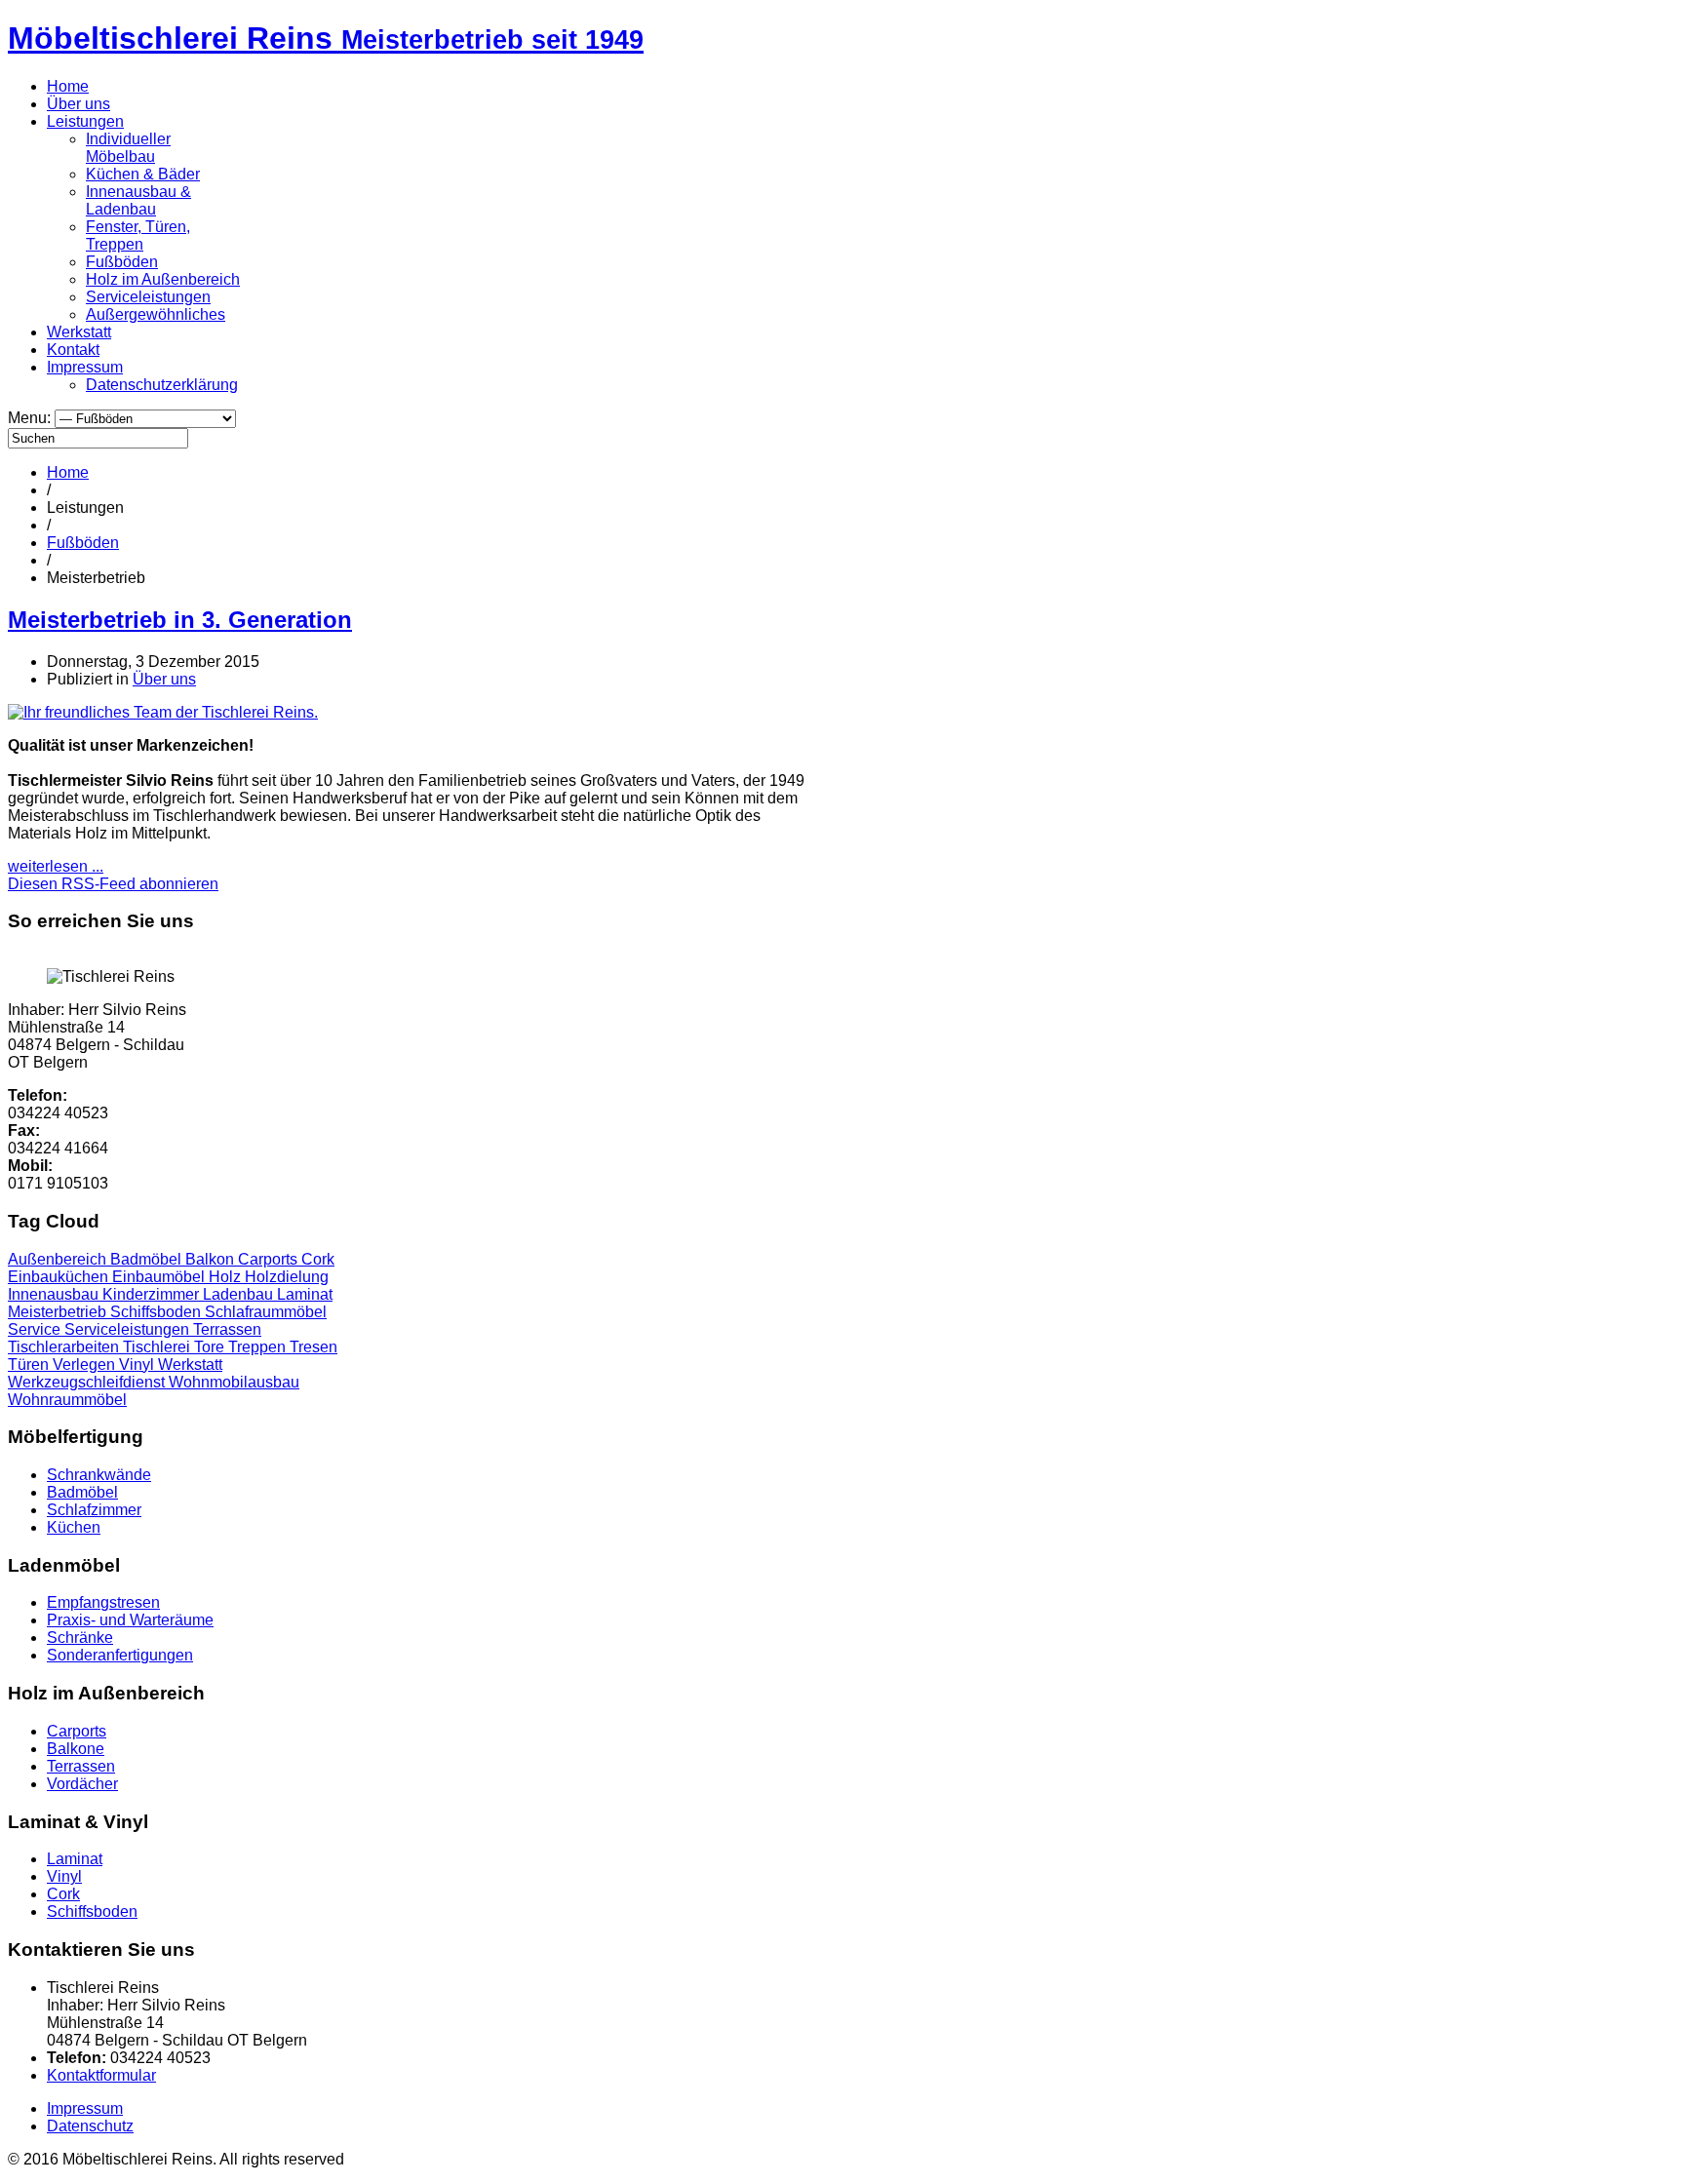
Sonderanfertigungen (120, 1655)
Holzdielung (287, 1277)
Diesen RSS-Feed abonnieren (113, 884)
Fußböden (122, 262)
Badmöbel (148, 1259)
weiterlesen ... (56, 866)
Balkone (76, 1749)
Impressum (85, 367)
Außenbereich (59, 1259)
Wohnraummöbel (67, 1400)
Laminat (305, 1294)
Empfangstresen (103, 1602)
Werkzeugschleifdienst (88, 1382)
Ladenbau (240, 1294)
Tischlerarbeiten (65, 1347)
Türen (30, 1365)
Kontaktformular (101, 2075)
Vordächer (82, 1784)
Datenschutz (90, 2126)
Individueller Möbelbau (128, 148)
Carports (270, 1259)
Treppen (259, 1347)
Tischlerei (158, 1347)
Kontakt (73, 350)
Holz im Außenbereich (163, 279)
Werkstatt (79, 332)
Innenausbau (55, 1294)
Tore (211, 1347)
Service (36, 1329)
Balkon (212, 1259)
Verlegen (86, 1365)
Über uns (78, 104)
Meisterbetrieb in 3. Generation (180, 620)
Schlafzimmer (94, 1510)
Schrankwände (99, 1475)
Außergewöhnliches (156, 314)
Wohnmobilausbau (234, 1382)
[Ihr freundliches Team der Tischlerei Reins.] (163, 712)
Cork (318, 1259)
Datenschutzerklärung (162, 385)
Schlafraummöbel (266, 1312)
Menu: (31, 418)
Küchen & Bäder (143, 174)
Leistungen (85, 121)
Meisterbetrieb (59, 1312)
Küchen (74, 1527)
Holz (227, 1277)
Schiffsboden (157, 1312)
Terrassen (227, 1329)
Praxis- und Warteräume (130, 1620)
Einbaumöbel (160, 1277)
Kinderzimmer (153, 1294)
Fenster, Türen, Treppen (138, 235)
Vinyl (138, 1365)
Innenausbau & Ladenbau (138, 200)
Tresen (313, 1347)
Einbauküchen (60, 1277)
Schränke (80, 1638)
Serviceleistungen (148, 297)
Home (68, 86)
